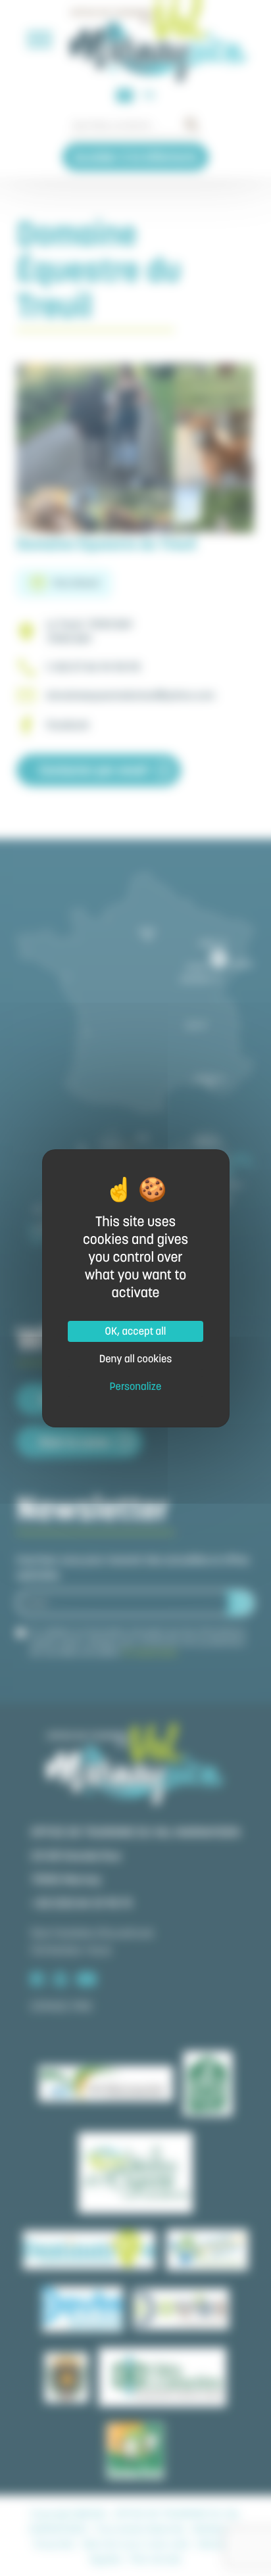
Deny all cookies (136, 1359)
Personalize (136, 1387)
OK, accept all (136, 1331)
